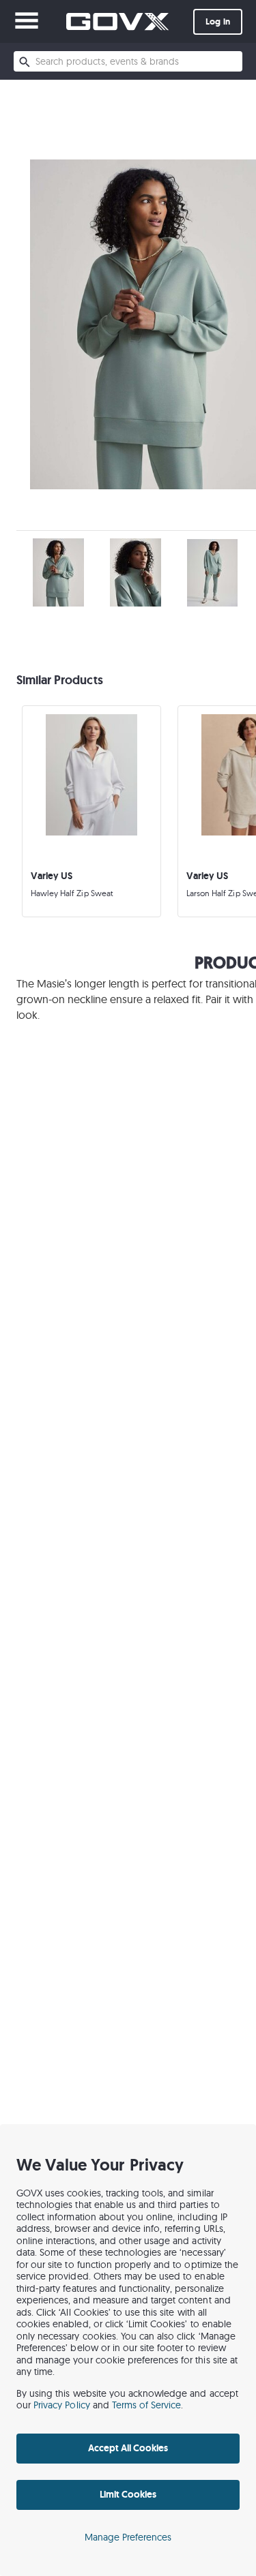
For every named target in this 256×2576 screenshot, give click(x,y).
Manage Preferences (128, 2537)
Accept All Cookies (128, 2448)
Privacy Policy (62, 2405)
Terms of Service (147, 2405)
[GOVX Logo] (117, 21)
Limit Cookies (128, 2494)
